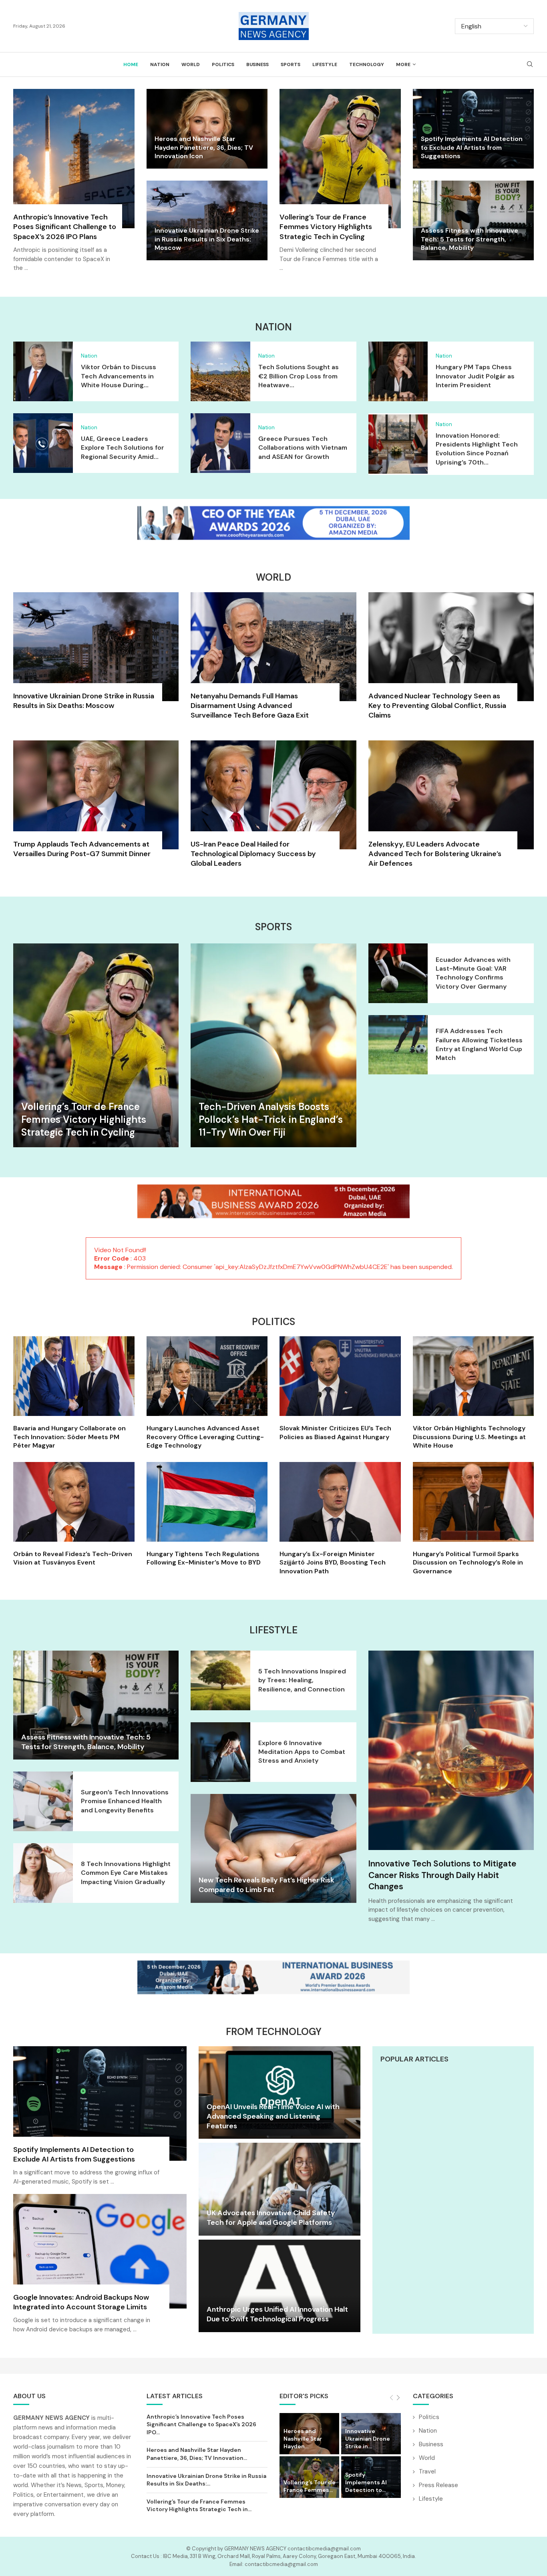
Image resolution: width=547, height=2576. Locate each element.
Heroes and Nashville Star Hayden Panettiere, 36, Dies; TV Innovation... (197, 2454)
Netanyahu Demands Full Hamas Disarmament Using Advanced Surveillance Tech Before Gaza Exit (250, 706)
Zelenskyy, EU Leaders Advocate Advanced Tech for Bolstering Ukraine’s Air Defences (435, 854)
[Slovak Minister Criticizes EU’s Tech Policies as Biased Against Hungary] (340, 1389)
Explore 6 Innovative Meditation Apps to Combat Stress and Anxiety (302, 1752)
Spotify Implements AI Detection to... (366, 2482)
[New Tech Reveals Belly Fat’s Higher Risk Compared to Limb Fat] (273, 1848)
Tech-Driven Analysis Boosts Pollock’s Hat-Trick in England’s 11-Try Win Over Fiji (271, 1120)
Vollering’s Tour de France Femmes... (310, 2486)
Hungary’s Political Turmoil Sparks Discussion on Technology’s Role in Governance (468, 1562)
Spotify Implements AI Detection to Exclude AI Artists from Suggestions (472, 147)
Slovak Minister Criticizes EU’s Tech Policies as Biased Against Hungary (335, 1433)
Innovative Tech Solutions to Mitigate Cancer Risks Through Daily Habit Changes (442, 1875)
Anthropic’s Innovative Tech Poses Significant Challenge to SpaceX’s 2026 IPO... (201, 2424)
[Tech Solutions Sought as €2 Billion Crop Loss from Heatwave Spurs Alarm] (220, 371)
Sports (291, 64)
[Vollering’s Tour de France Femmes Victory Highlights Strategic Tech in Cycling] (340, 185)
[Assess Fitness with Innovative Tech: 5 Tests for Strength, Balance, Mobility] (96, 1705)
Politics (223, 64)
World (191, 64)
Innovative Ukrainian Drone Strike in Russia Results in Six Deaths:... (206, 2480)
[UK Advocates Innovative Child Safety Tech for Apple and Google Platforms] (279, 2189)
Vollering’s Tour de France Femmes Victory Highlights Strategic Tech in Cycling (326, 227)
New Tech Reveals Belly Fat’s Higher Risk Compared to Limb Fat (266, 1885)
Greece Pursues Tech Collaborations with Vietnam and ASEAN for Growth (303, 448)
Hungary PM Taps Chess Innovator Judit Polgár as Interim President (475, 376)
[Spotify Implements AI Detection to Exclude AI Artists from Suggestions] (100, 2120)
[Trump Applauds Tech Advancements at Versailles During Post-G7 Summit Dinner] (96, 804)
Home (131, 64)
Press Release (438, 2485)
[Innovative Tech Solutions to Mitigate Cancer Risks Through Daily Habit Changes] (451, 1750)
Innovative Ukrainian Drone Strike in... (368, 2439)
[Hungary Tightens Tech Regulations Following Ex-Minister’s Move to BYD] (207, 1514)
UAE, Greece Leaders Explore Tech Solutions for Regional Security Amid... (123, 448)
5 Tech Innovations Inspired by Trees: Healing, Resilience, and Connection (302, 1680)
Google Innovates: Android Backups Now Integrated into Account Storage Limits (81, 2302)
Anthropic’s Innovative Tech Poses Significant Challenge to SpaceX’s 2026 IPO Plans (65, 227)
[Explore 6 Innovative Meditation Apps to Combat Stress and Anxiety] (220, 1752)
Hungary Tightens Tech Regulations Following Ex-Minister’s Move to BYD (204, 1558)
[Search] (530, 65)
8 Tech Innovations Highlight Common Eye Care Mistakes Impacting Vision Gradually (126, 1873)
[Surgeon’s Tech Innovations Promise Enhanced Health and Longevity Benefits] (43, 1801)
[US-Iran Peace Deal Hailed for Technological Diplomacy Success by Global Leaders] (273, 808)
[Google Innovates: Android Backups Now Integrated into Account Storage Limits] (100, 2268)
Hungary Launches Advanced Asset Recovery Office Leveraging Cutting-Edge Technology (205, 1437)
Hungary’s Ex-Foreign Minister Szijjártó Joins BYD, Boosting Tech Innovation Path (333, 1562)
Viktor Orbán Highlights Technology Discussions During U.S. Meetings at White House (469, 1437)
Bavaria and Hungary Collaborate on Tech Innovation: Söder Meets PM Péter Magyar (69, 1437)
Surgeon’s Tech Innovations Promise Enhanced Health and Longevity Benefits (125, 1801)
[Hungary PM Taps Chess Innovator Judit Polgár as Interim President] (398, 371)
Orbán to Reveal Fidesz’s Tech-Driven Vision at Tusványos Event (73, 1558)
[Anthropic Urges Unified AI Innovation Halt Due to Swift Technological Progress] (279, 2286)
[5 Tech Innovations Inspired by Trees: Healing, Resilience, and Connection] (220, 1680)
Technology (367, 64)
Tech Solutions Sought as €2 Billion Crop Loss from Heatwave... (299, 376)
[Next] (398, 2398)
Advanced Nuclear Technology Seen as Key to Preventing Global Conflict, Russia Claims (437, 706)
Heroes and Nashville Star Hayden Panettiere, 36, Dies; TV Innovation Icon (204, 147)
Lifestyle (325, 64)
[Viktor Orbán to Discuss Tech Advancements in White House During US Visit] (43, 371)
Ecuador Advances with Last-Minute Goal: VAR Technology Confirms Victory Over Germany (473, 973)
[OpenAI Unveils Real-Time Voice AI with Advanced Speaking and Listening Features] (279, 2092)
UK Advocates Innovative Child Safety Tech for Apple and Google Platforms (271, 2218)
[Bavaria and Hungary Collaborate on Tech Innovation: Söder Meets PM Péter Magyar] (74, 1393)
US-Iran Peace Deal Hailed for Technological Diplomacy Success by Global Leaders (253, 854)
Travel (427, 2471)
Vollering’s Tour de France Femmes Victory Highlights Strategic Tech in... (199, 2506)
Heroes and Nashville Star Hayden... (303, 2439)
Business (257, 64)
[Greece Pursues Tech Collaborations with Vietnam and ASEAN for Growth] (220, 443)
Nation (160, 64)
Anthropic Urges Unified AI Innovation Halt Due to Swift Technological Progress (277, 2314)
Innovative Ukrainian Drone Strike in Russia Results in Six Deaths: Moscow (207, 239)
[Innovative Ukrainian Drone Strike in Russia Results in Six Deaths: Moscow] (96, 656)
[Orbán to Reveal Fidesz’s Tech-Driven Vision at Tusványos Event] (74, 1514)
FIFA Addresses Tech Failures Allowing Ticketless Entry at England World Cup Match (479, 1044)
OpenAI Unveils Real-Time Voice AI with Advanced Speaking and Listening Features (273, 2117)
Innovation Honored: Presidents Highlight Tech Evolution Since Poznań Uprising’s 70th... (477, 449)
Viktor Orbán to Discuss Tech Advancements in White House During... (119, 376)
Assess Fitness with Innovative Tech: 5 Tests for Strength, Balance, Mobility (470, 239)
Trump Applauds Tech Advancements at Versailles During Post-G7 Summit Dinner (82, 849)
